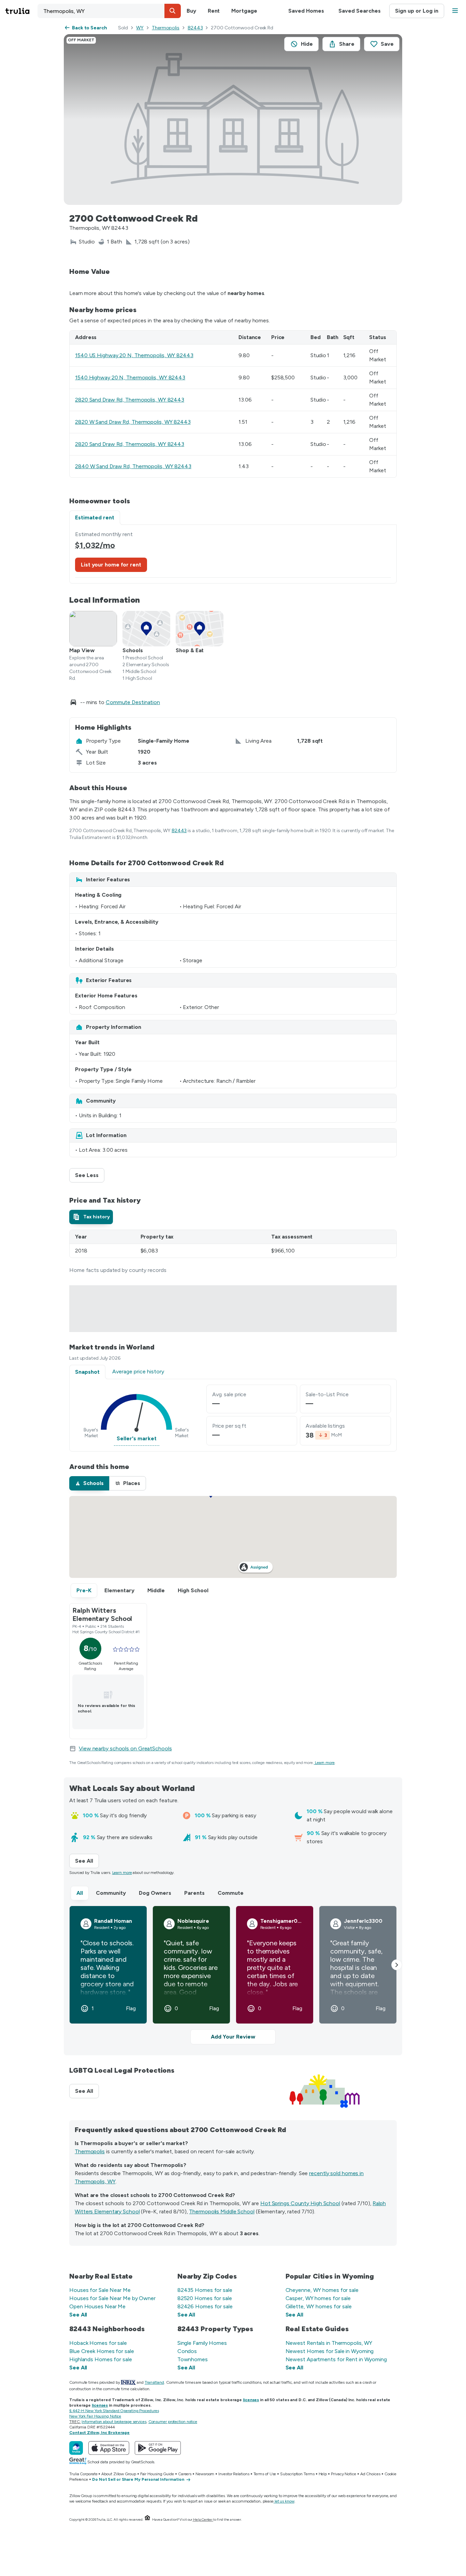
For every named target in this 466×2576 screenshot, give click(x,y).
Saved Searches (360, 11)
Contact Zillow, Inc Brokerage (99, 2433)
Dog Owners (155, 1893)
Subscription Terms (297, 2474)
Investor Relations (234, 2474)
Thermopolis (166, 28)
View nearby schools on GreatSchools (125, 1748)
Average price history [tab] (138, 1371)
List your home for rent (111, 565)
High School (193, 1590)
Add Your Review (233, 2037)
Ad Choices (370, 2474)
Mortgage (244, 11)
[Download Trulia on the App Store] (109, 2448)
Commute (231, 1893)
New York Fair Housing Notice (95, 2416)
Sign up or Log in (417, 11)
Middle (156, 1590)
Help (323, 2474)
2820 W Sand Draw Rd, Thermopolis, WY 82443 (133, 422)
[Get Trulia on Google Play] (158, 2448)
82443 (195, 28)
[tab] (91, 1217)
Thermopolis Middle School (222, 2211)
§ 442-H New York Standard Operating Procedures (114, 2411)
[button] (173, 11)
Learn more (325, 1763)
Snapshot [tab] (87, 1372)
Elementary (119, 1590)
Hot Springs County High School (300, 2203)
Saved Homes (306, 11)
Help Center (203, 2519)
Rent (214, 11)
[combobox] (109, 11)
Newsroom (205, 2474)
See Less (90, 1175)
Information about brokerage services (114, 2422)
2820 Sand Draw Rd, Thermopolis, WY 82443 (130, 400)
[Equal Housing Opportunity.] (147, 2519)
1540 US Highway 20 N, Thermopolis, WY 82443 (134, 355)
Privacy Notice (344, 2474)
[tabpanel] (233, 554)
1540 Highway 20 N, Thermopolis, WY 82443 (130, 377)
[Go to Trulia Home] (21, 11)
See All (87, 1861)
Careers (185, 2474)
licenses (251, 2400)
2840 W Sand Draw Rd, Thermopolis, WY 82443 (133, 466)
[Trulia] (76, 2448)
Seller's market (137, 1438)
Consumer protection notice (173, 2422)
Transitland (154, 2382)
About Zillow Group (119, 2474)
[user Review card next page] (397, 1965)
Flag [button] (131, 2008)
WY (140, 28)
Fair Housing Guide (157, 2474)
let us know (285, 2501)
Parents (194, 1893)
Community (111, 1893)
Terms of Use (265, 2474)
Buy (191, 11)
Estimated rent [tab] (95, 517)
